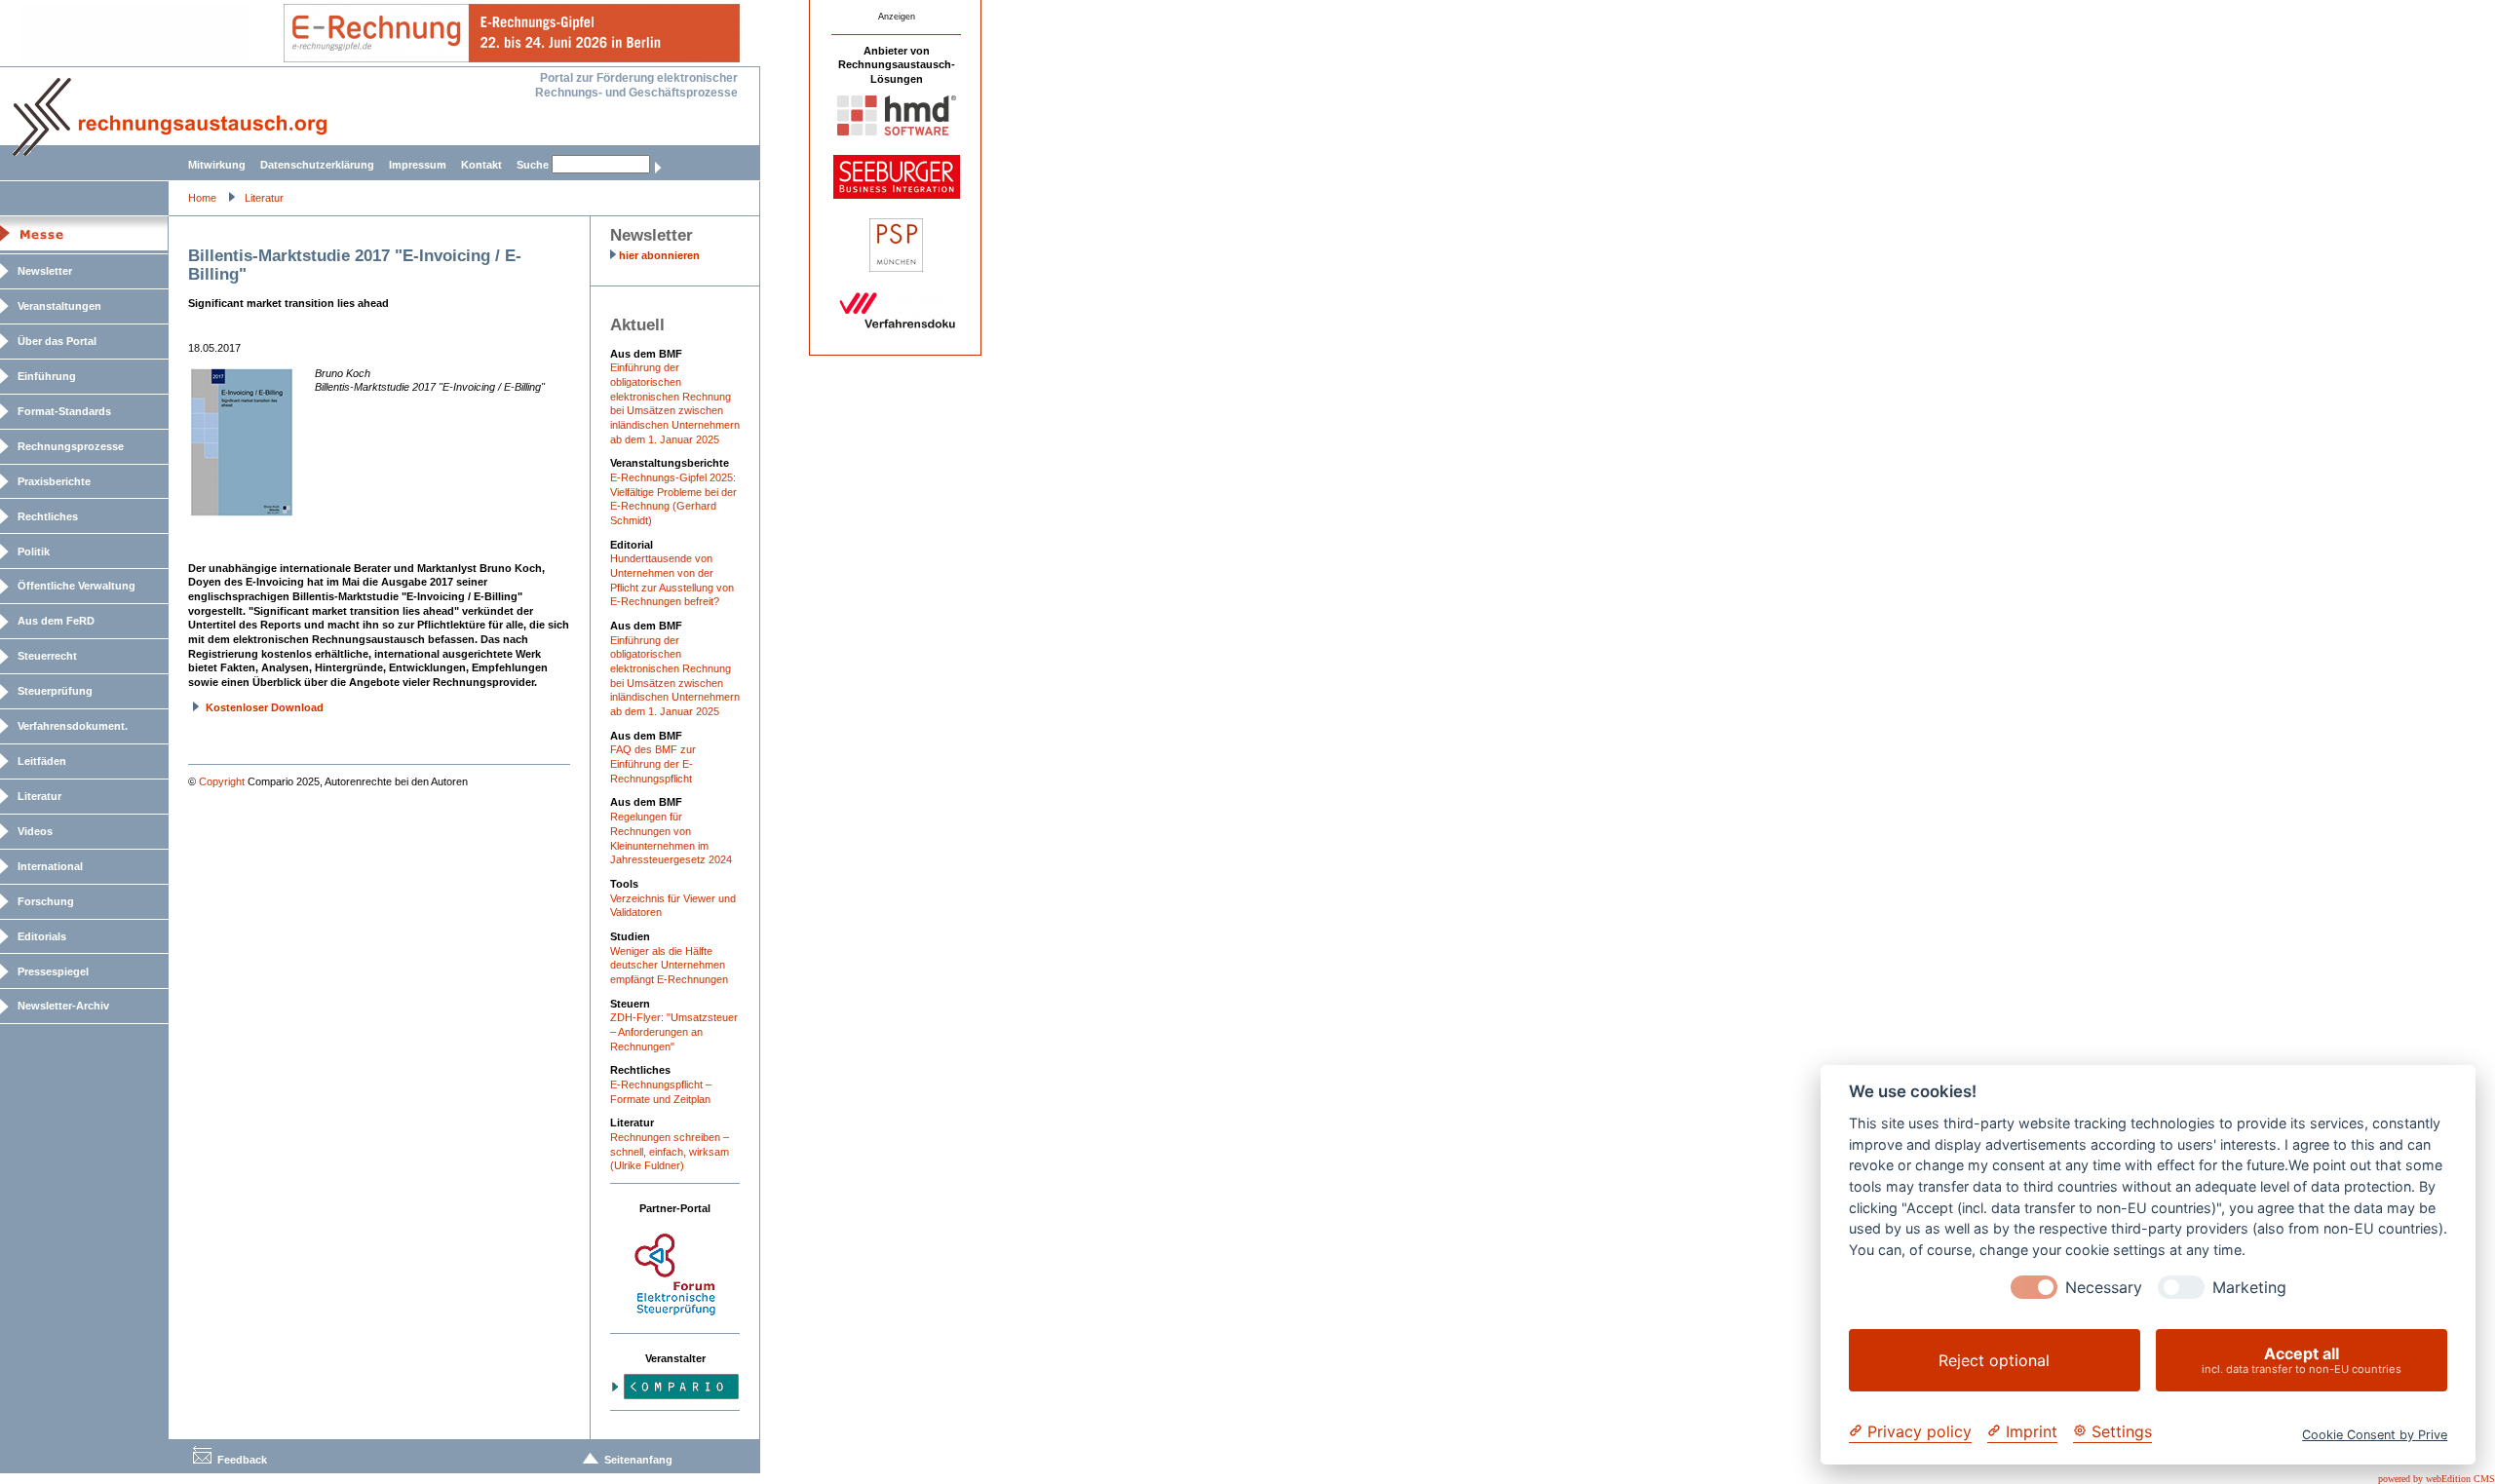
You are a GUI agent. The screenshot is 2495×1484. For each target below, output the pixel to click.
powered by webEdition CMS (2437, 1479)
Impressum (418, 165)
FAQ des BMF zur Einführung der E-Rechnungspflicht (653, 763)
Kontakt (481, 165)
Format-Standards (64, 411)
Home (202, 198)
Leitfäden (42, 761)
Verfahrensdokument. (73, 726)
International (50, 866)
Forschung (46, 901)
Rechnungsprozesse (71, 446)
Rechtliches (48, 516)
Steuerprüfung (55, 691)
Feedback (242, 1460)
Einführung (47, 376)
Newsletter (45, 271)
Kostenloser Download (265, 707)
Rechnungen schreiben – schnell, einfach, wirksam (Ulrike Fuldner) (670, 1151)
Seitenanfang (638, 1460)
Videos (35, 831)
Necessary (2104, 1288)
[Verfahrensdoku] (897, 325)
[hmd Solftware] (897, 132)
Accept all (2302, 1360)
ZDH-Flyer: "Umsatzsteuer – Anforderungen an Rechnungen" (674, 1031)
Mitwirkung (217, 165)
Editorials (42, 936)
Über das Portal (57, 341)
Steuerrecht (47, 656)
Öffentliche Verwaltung (77, 586)
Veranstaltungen (59, 306)
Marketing (2249, 1288)
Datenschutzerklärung (317, 165)
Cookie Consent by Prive (2375, 1435)
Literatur (264, 198)
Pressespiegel (53, 971)
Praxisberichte (54, 481)
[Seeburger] (897, 195)
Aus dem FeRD (56, 621)
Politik (34, 552)
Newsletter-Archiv (63, 1006)
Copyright (222, 781)
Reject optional (1994, 1360)
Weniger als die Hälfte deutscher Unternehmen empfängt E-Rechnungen (669, 965)
